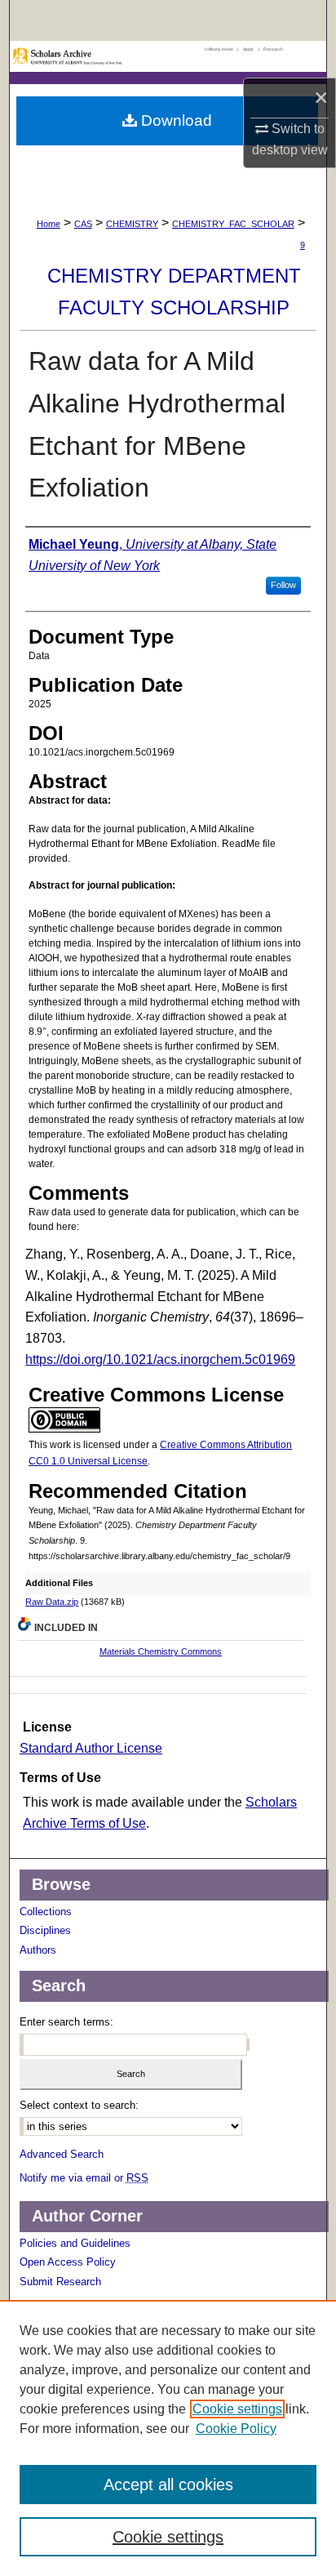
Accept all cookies (168, 2485)
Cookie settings (237, 2409)
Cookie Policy (236, 2429)
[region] (168, 2438)
